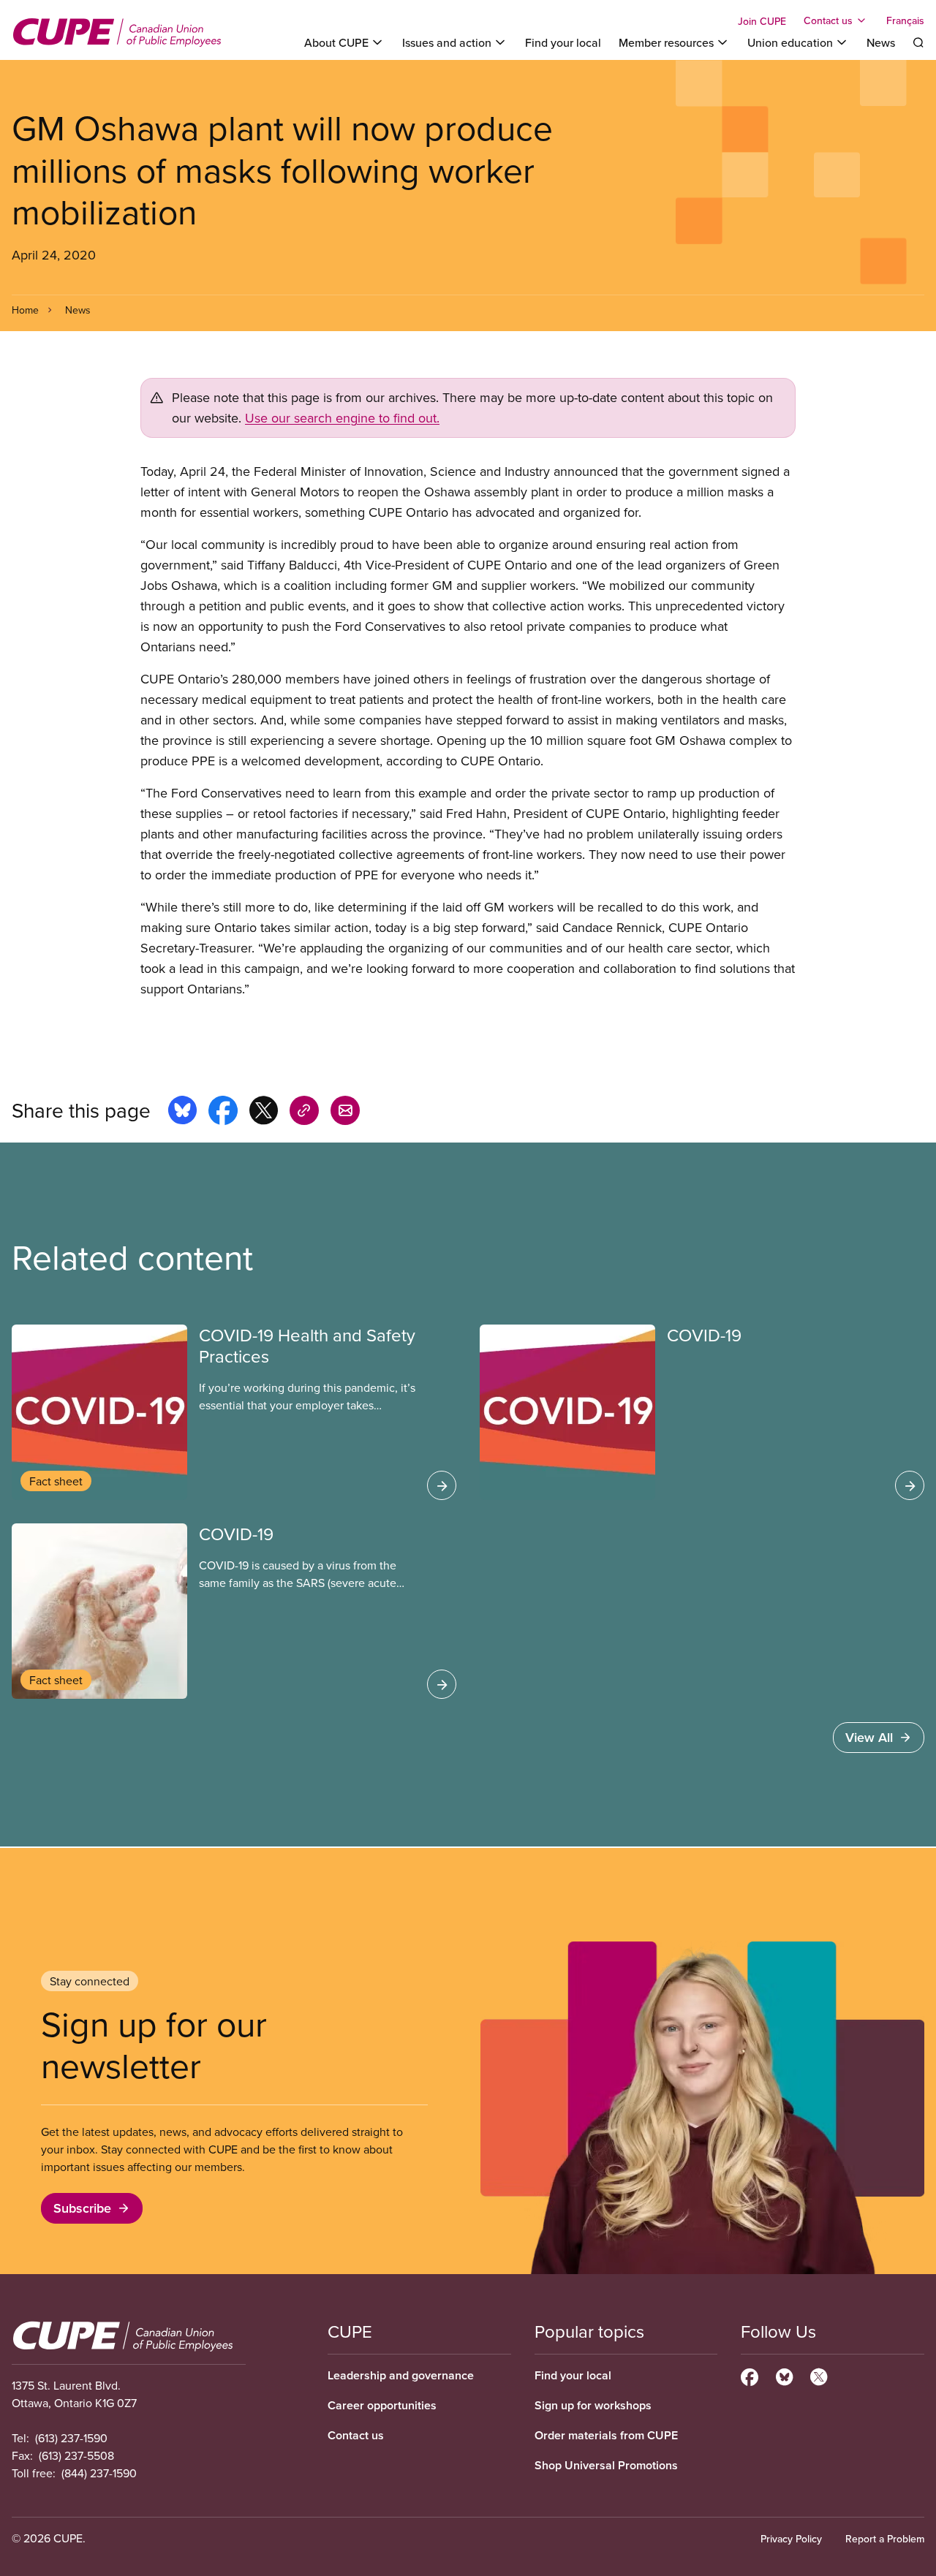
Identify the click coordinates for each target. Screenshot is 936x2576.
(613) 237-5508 (76, 2455)
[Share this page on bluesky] (182, 1113)
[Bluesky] (784, 2375)
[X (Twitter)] (819, 2375)
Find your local (563, 42)
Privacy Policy (791, 2539)
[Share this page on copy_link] (304, 1113)
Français (905, 20)
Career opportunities (382, 2405)
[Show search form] (918, 42)
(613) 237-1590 (71, 2438)
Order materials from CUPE (606, 2435)
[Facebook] (750, 2375)
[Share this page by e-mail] (345, 1113)
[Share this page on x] (264, 1113)
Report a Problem (885, 2539)
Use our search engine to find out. (342, 418)
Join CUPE (762, 21)
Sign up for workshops (593, 2405)
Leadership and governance (401, 2375)
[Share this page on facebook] (223, 1113)
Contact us (356, 2435)
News (881, 42)
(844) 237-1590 (99, 2473)
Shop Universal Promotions (606, 2465)
